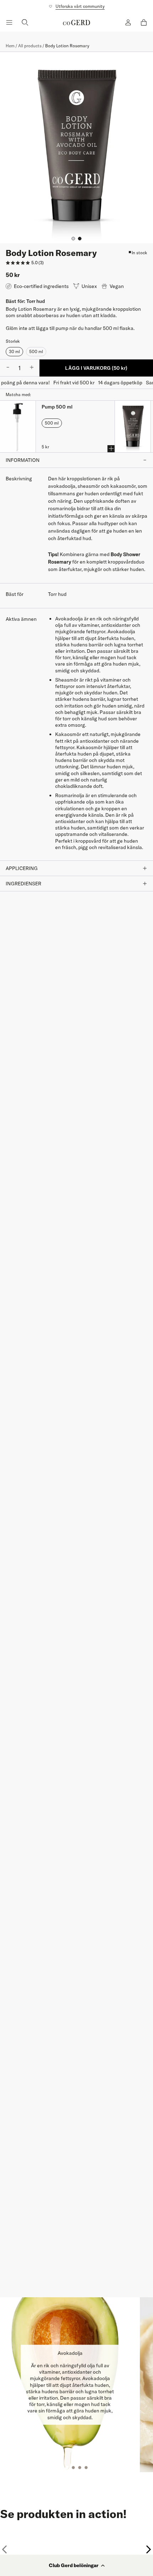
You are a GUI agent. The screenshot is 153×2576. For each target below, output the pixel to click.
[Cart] (144, 22)
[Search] (25, 22)
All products (30, 46)
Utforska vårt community (80, 6)
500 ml (36, 351)
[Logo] (76, 22)
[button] (76, 2565)
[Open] (9, 22)
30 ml (14, 351)
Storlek (13, 341)
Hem (10, 46)
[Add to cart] (111, 449)
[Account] (128, 22)
